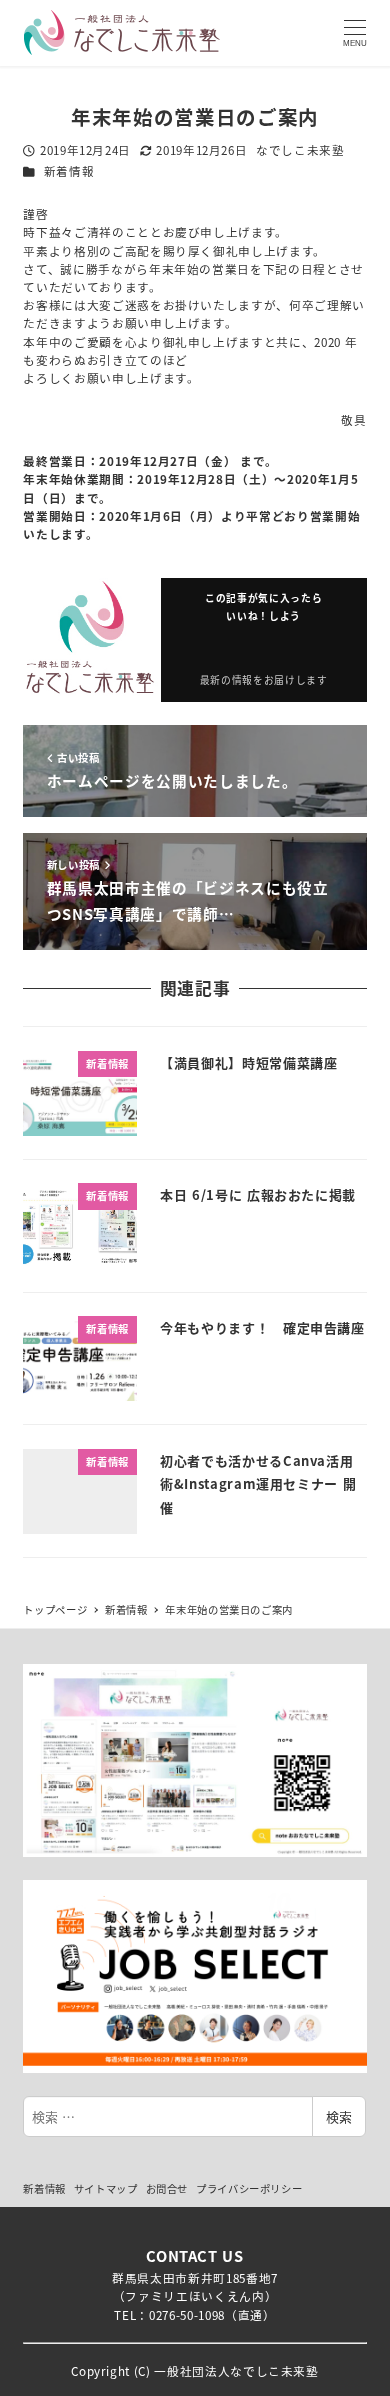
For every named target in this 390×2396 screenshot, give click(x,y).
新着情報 (69, 171)
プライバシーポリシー (249, 2188)
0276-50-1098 (187, 2314)
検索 (339, 2116)
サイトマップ (106, 2188)
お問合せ (167, 2188)
